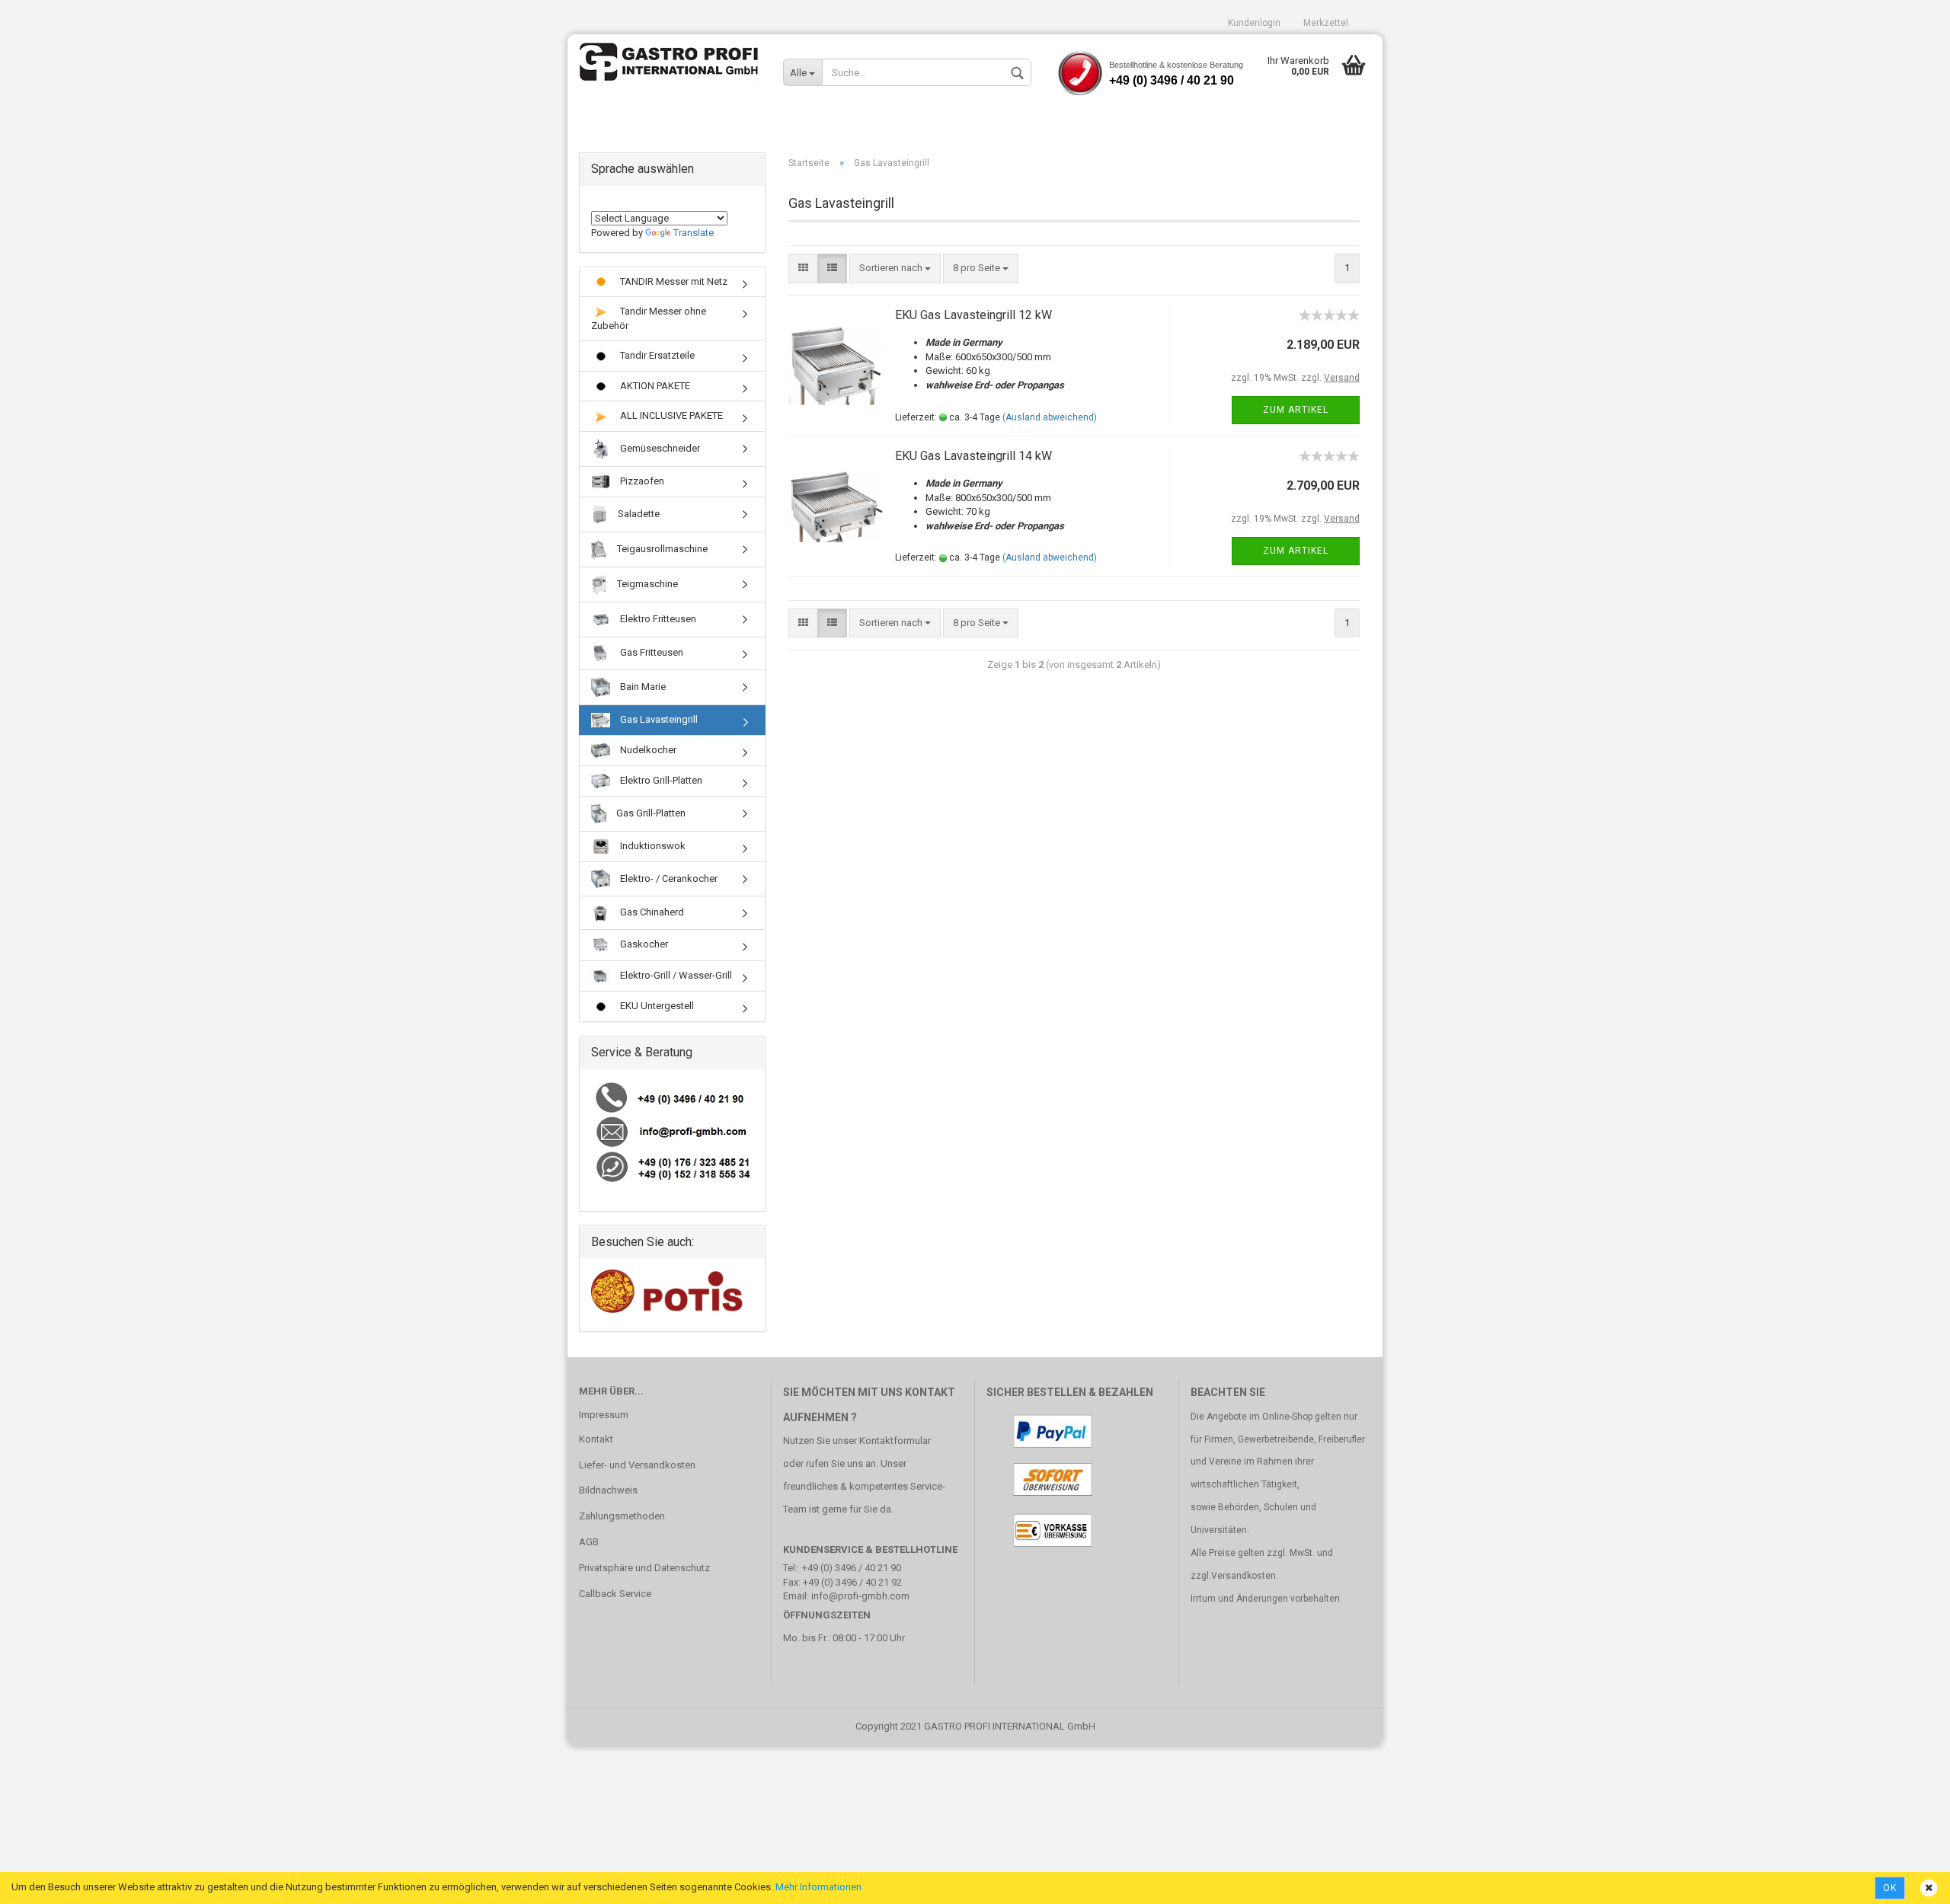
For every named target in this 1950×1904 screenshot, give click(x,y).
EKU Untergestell (656, 1006)
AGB (589, 1542)
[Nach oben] (1908, 1881)
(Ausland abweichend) (1050, 417)
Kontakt (596, 1439)
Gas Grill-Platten (650, 813)
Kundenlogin (1254, 23)
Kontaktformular (895, 1441)
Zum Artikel (1296, 410)
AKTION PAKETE (654, 386)
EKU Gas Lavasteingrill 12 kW (973, 315)
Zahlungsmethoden (622, 1516)
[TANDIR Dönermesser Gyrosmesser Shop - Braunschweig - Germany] (670, 65)
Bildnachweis (608, 1490)
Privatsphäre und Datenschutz (644, 1568)
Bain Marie (642, 687)
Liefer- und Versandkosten (637, 1465)
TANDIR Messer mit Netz (673, 281)
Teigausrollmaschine (661, 549)
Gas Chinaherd (651, 912)
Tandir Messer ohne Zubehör (649, 318)
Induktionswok (652, 846)
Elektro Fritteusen (657, 619)
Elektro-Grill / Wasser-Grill (675, 975)
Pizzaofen (641, 481)
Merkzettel (1326, 23)
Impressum (604, 1415)
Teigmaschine (646, 584)
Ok (1890, 1888)
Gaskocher (643, 944)
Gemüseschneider (659, 448)
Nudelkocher (647, 750)
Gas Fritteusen (651, 652)
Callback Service (615, 1594)
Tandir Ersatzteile (656, 355)
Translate (694, 233)
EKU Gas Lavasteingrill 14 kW (973, 456)
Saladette (638, 514)
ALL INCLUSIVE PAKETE (670, 415)
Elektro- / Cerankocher (668, 879)
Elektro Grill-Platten (660, 780)
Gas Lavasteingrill (658, 719)
